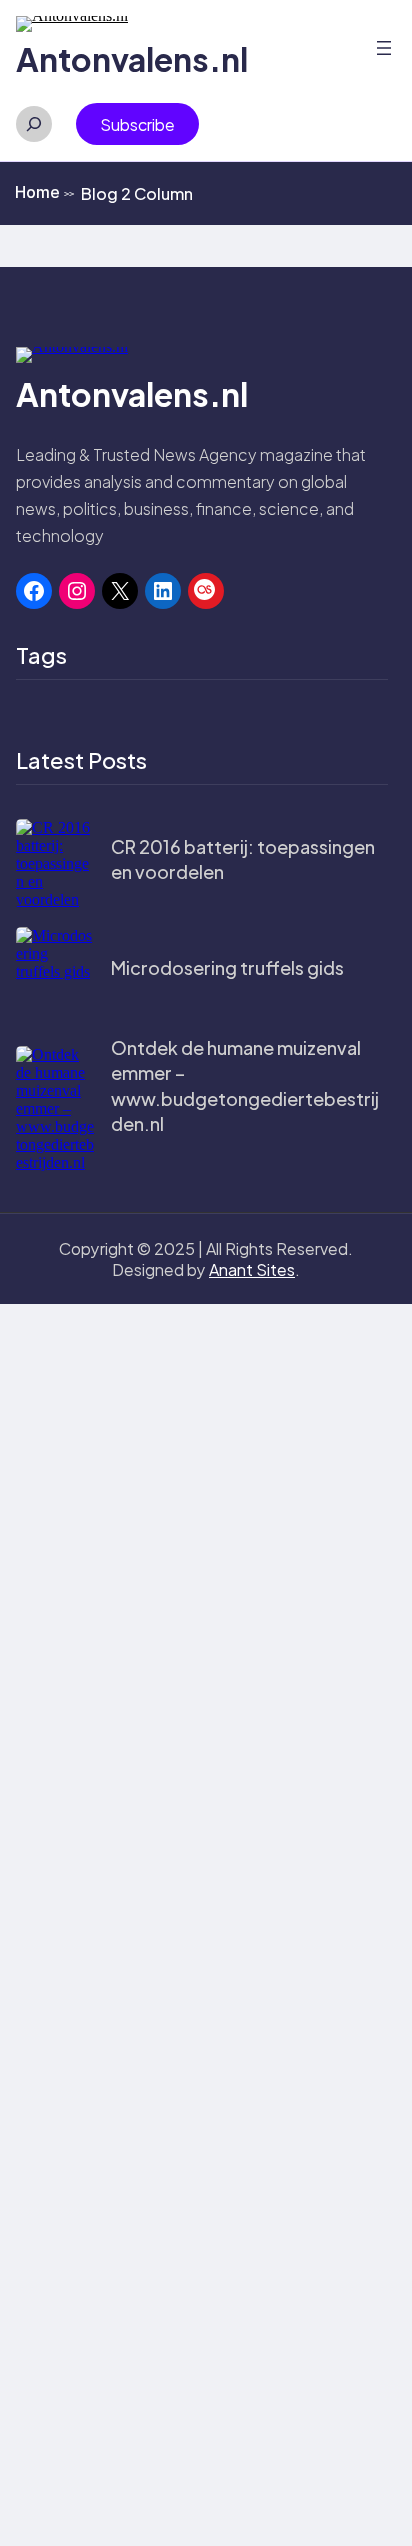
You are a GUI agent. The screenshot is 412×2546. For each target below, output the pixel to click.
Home (44, 192)
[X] (120, 591)
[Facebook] (34, 591)
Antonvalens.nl (132, 59)
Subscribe (137, 124)
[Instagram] (77, 591)
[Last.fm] (206, 591)
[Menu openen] (384, 48)
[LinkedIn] (163, 591)
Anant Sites (252, 1269)
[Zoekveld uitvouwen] (34, 124)
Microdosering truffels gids (227, 967)
